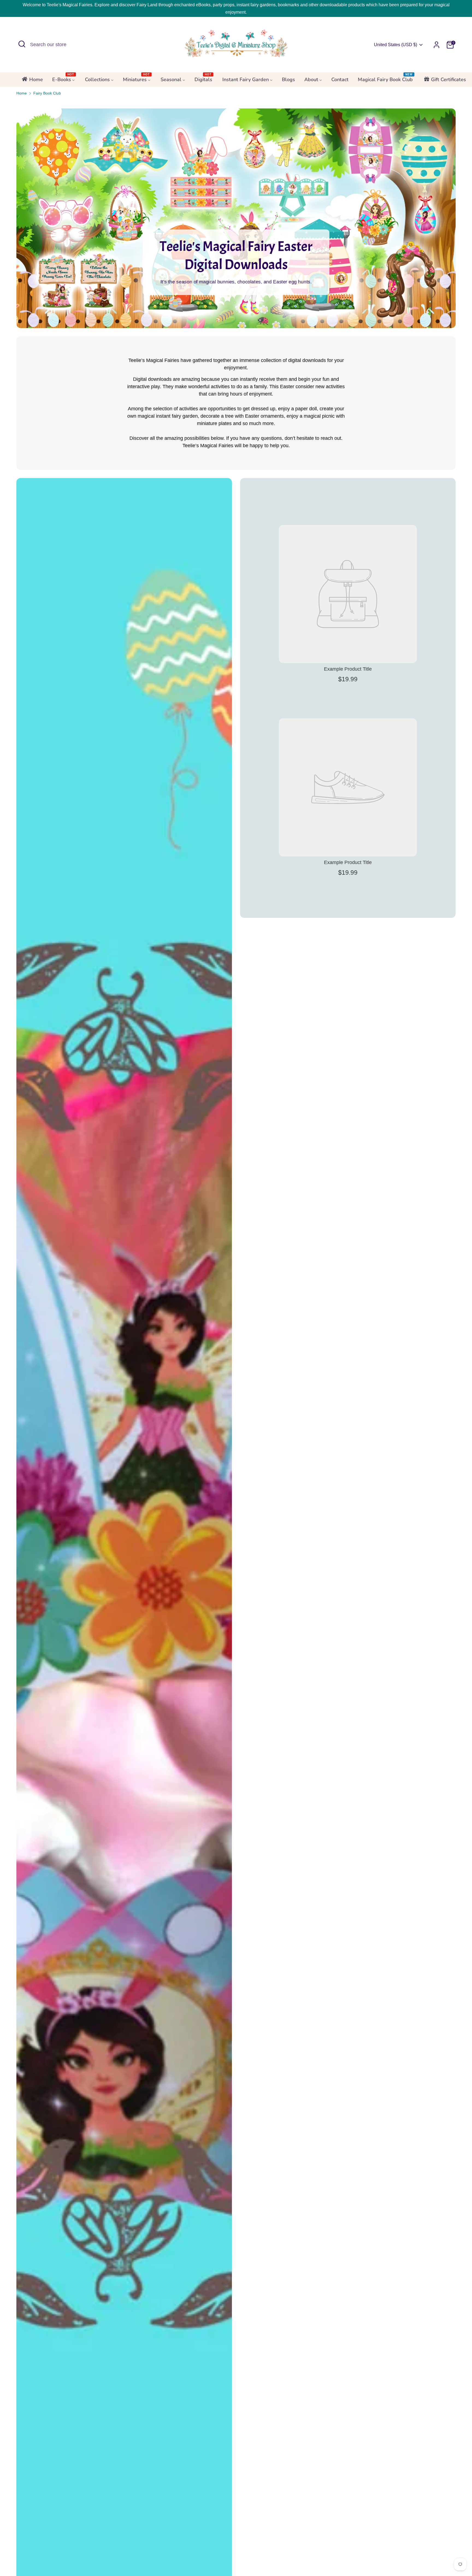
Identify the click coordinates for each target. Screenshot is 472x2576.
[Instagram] (230, 1350)
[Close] (292, 1210)
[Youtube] (221, 1350)
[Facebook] (211, 1350)
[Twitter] (258, 1350)
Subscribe (236, 1332)
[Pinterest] (249, 1350)
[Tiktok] (239, 1350)
